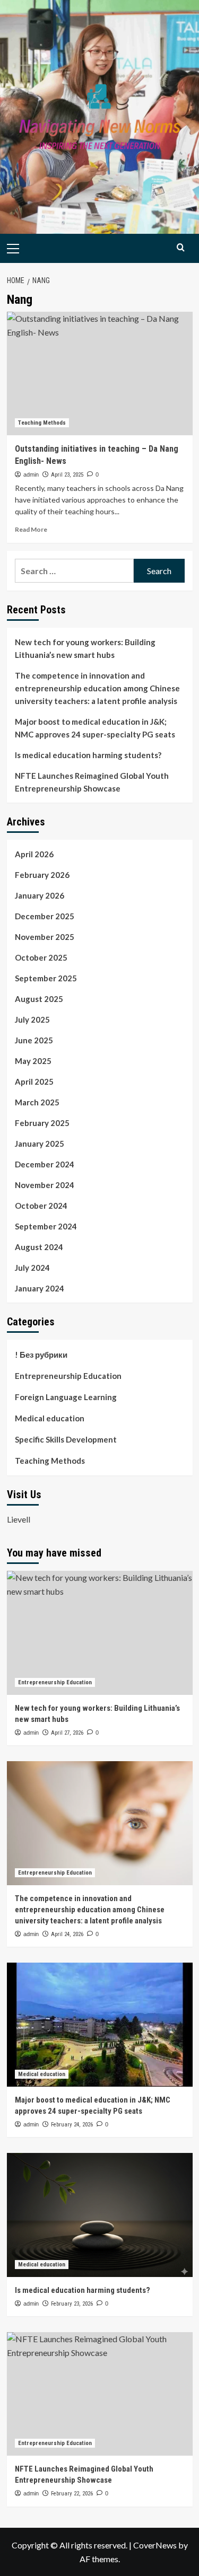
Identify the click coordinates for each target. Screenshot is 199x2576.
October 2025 (41, 957)
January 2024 (40, 1288)
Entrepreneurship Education (68, 1376)
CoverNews (155, 2545)
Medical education (50, 1418)
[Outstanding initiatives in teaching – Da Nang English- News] (100, 373)
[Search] (181, 247)
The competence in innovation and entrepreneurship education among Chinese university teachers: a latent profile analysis (97, 688)
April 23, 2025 (67, 475)
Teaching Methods (42, 423)
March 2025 (37, 1102)
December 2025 (45, 916)
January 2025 (40, 1144)
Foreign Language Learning (66, 1397)
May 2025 (33, 1061)
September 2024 (46, 1226)
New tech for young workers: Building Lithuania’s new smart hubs (85, 648)
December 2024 (45, 1164)
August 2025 (39, 999)
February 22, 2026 (72, 2494)
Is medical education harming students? (88, 755)
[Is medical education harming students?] (100, 2215)
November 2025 (45, 937)
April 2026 (34, 854)
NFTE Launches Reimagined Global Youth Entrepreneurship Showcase (92, 782)
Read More (31, 529)
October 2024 (41, 1206)
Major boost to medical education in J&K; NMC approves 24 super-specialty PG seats (95, 728)
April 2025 (34, 1082)
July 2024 (32, 1268)
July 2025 (32, 1019)
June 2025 (34, 1040)
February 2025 (42, 1123)
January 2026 (40, 895)
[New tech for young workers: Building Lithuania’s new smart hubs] (100, 1633)
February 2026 (42, 875)
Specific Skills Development (66, 1439)
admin (31, 474)
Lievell (19, 1519)
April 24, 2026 (67, 1934)
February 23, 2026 (72, 2304)
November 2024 (45, 1185)
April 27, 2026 (67, 1733)
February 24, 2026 (72, 2125)
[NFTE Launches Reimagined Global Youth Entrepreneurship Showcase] (100, 2394)
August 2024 (39, 1247)
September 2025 (46, 978)
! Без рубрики (41, 1355)
